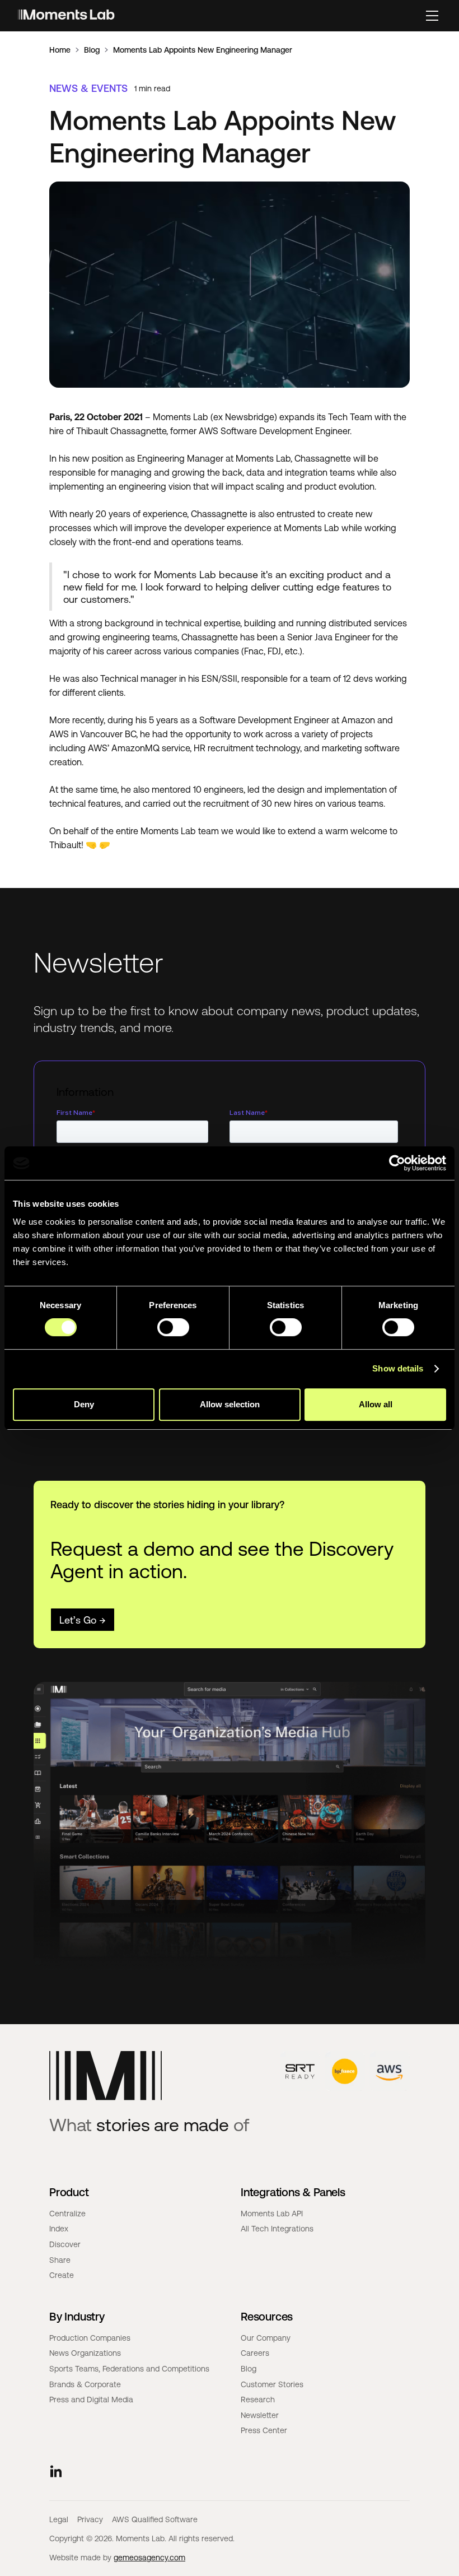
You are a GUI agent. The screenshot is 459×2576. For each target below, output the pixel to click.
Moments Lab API (272, 2214)
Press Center (264, 2430)
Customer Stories (272, 2384)
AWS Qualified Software (155, 2519)
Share (60, 2260)
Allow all (376, 1404)
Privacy (90, 2519)
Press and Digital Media (91, 2400)
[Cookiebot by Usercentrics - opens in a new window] (397, 1163)
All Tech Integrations (277, 2229)
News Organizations (85, 2353)
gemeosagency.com (149, 2558)
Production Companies (90, 2338)
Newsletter (260, 2415)
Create (62, 2275)
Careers (255, 2353)
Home (60, 50)
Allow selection (230, 1404)
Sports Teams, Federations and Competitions (129, 2369)
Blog (92, 50)
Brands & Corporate (85, 2384)
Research (258, 2400)
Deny (84, 1404)
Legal (59, 2519)
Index (59, 2229)
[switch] (173, 1327)
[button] (432, 16)
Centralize (67, 2214)
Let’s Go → (83, 1620)
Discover (65, 2244)
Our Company (266, 2338)
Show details (398, 1368)
